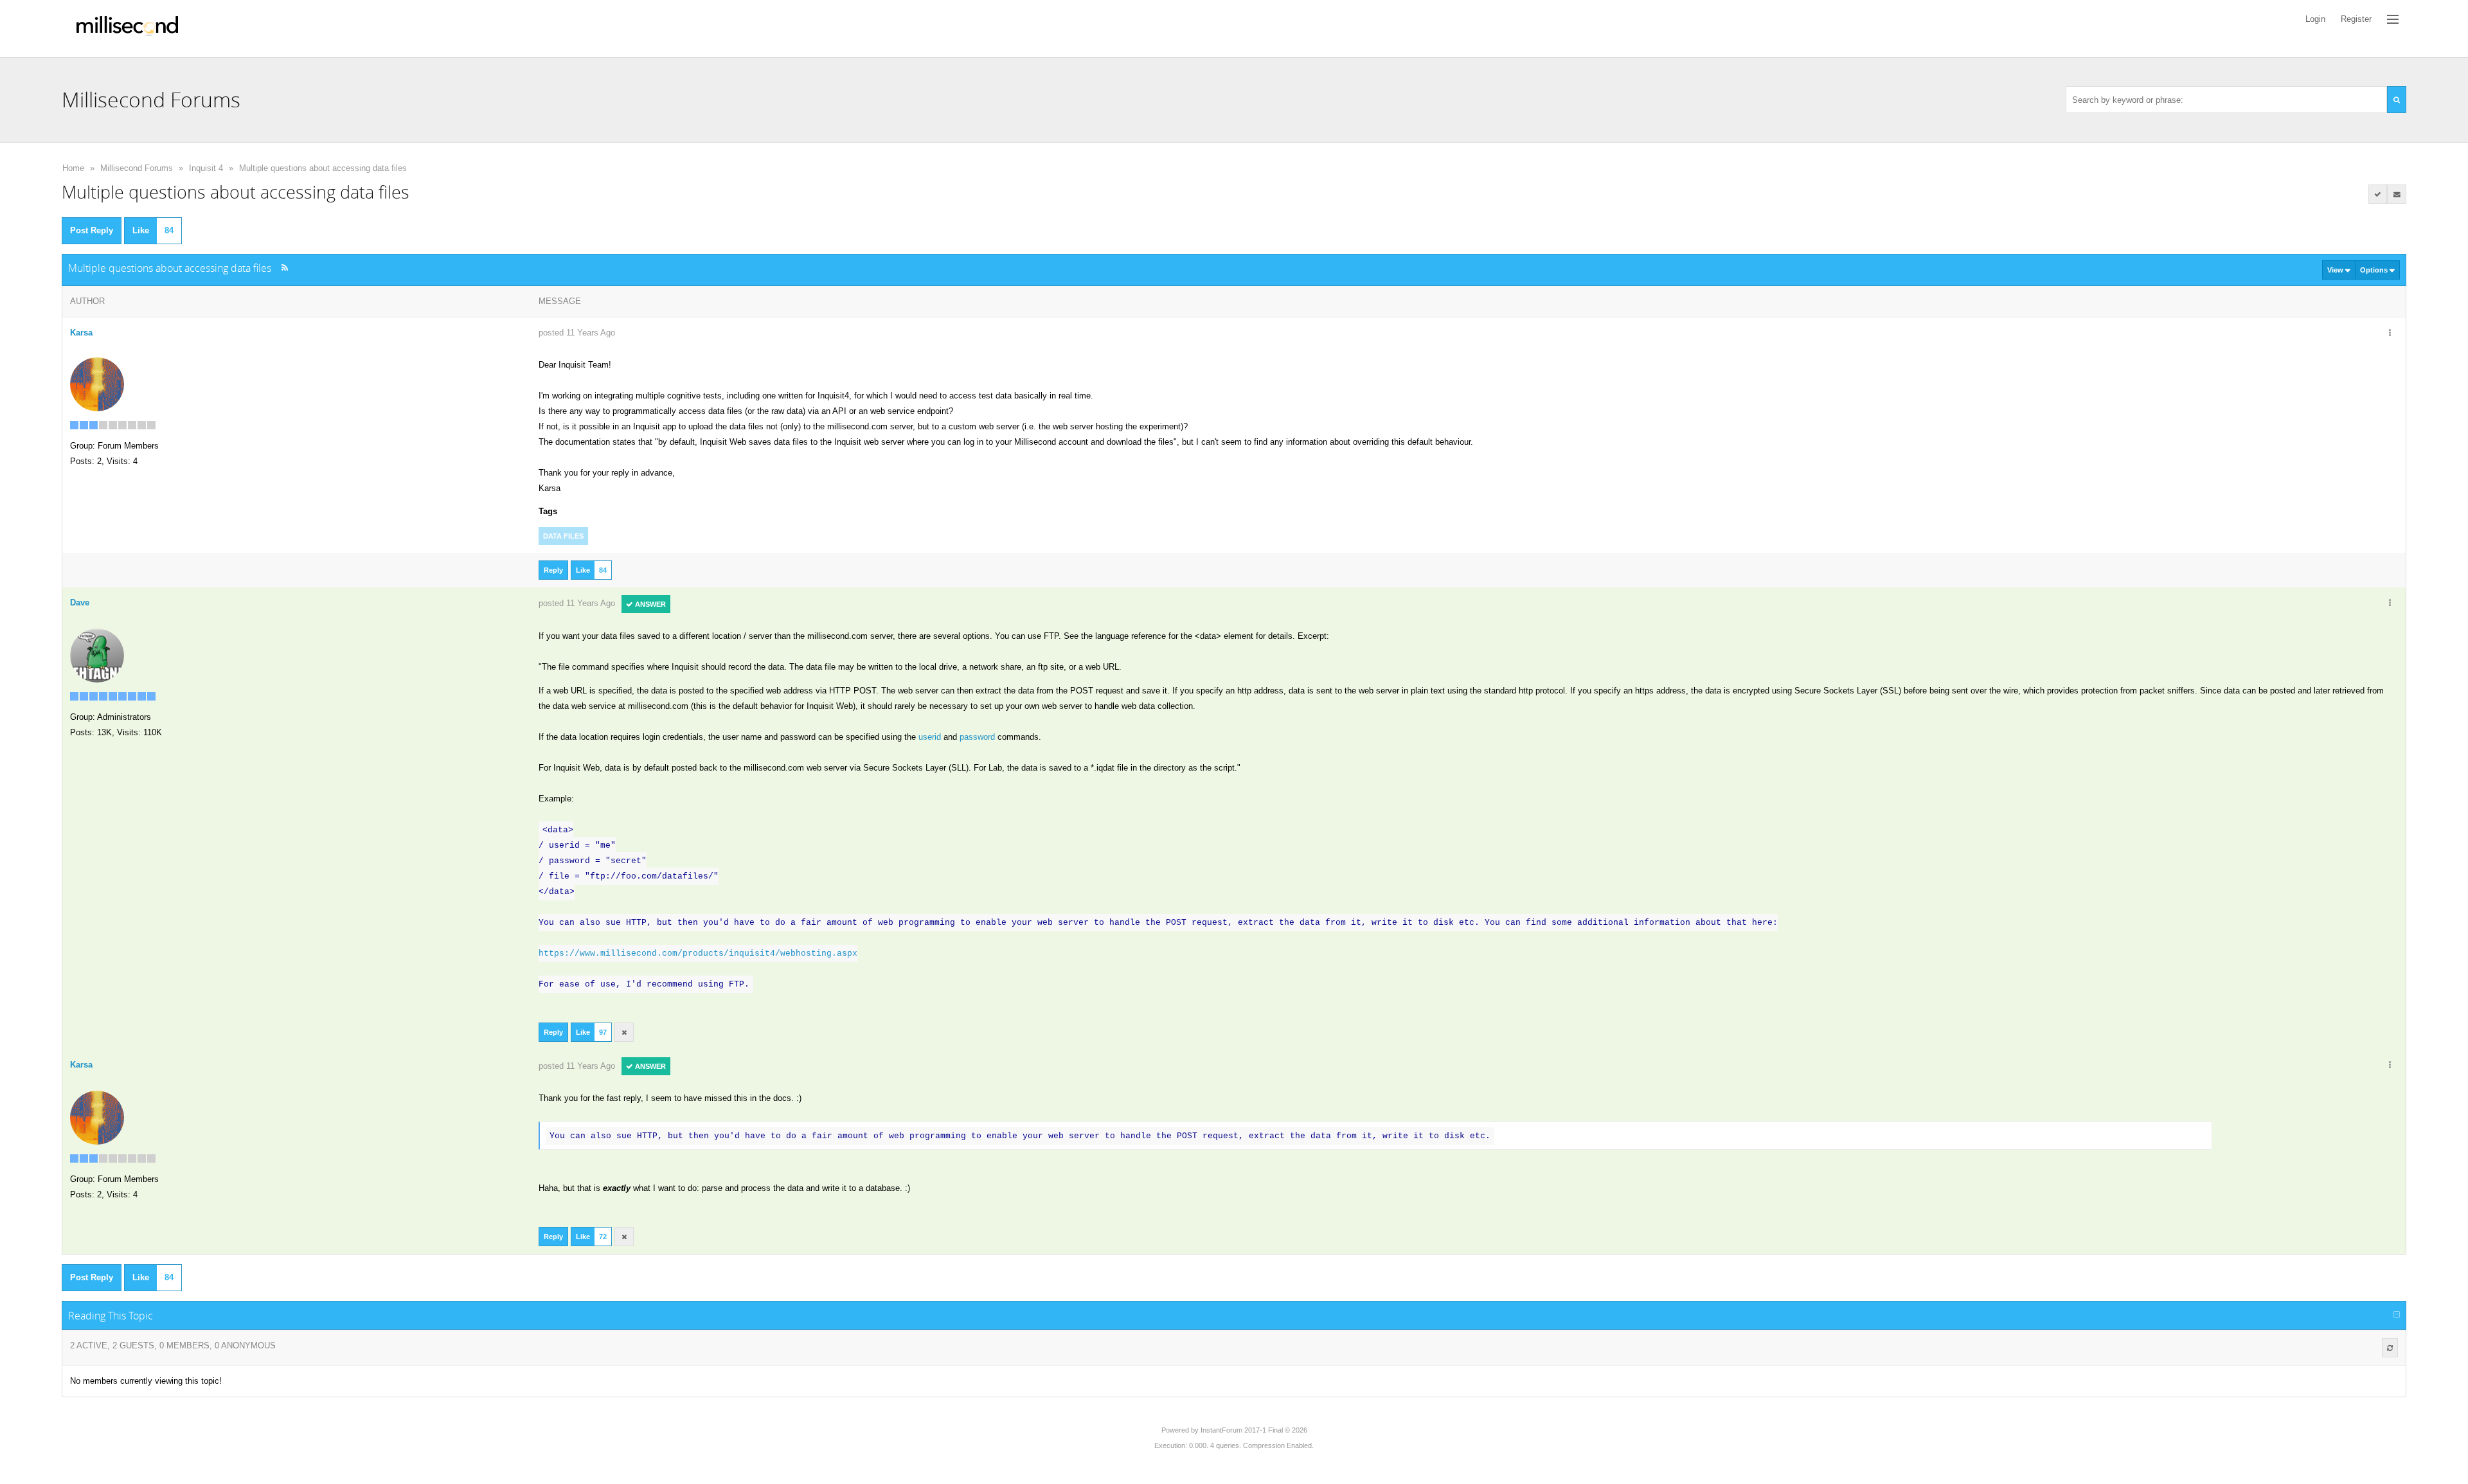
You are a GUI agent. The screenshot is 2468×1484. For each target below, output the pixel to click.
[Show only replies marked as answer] (2378, 194)
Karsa (81, 333)
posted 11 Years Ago (577, 333)
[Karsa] (97, 383)
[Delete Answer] (624, 1032)
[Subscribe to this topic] (2397, 194)
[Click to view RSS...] (284, 268)
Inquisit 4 (206, 168)
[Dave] (97, 655)
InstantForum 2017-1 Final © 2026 (1254, 1430)
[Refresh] (2390, 1348)
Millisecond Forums (137, 168)
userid (930, 737)
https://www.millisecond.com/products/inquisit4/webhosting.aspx (698, 953)
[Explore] (2393, 19)
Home (73, 168)
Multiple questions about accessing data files (323, 168)
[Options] (2390, 334)
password (977, 737)
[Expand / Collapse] (2397, 1315)
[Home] (127, 29)
